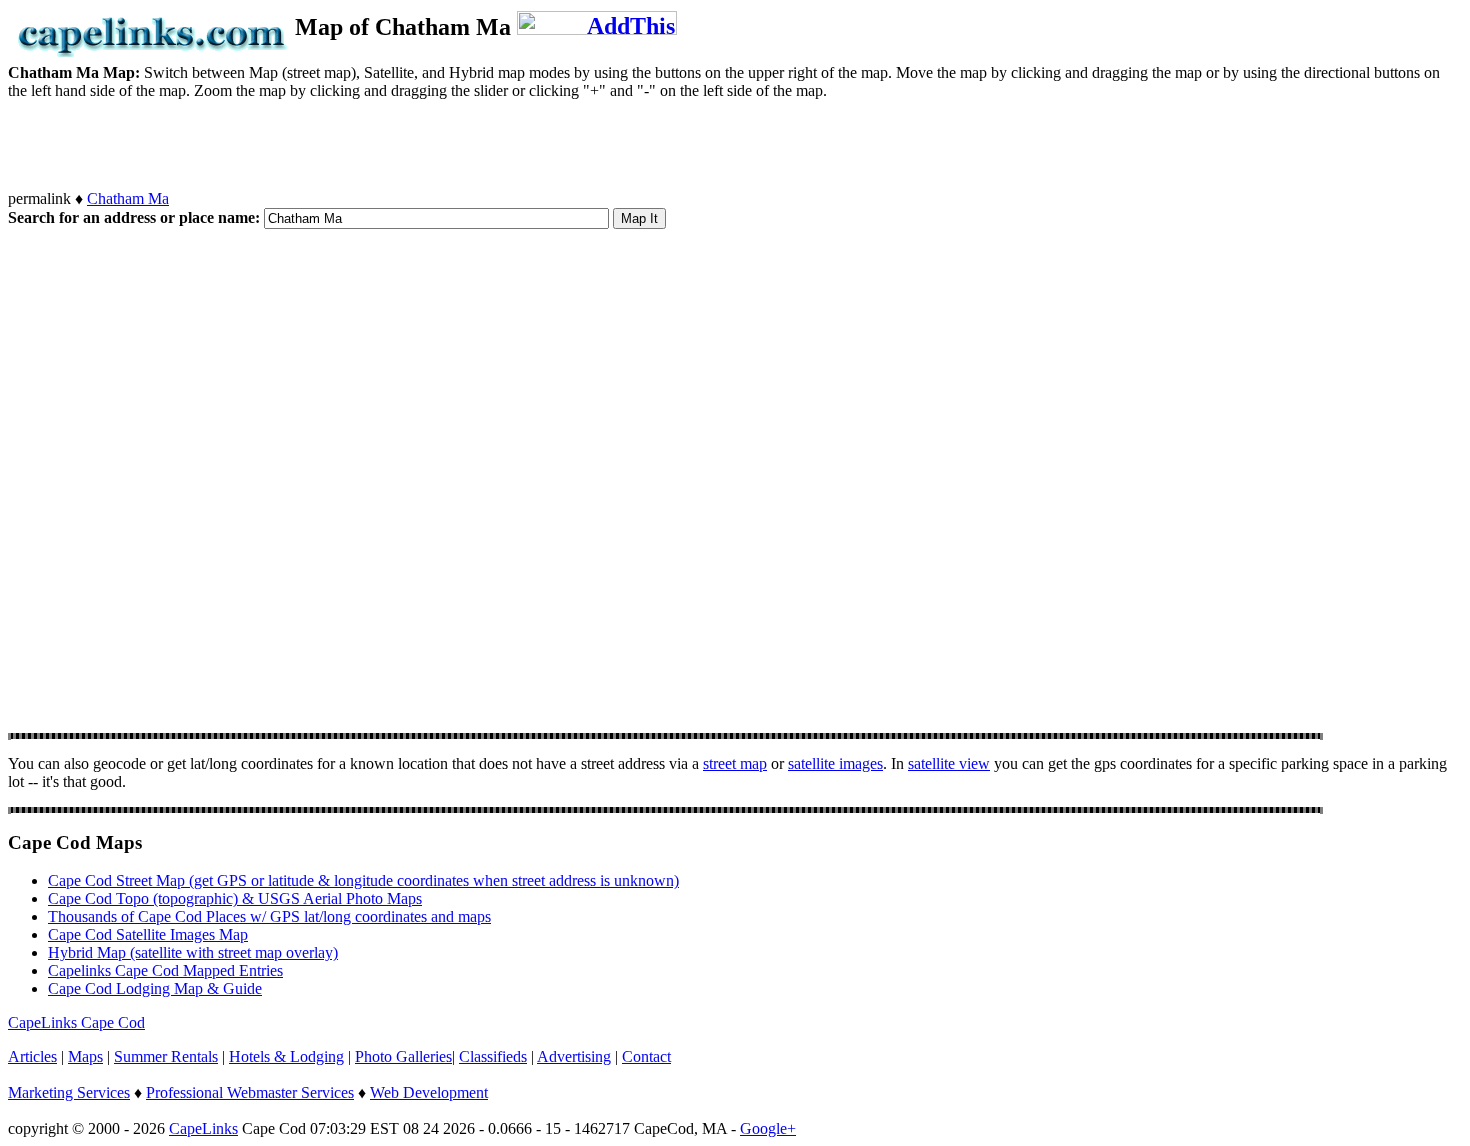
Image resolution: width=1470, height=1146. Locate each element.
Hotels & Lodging (286, 1056)
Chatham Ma (128, 198)
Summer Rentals (166, 1056)
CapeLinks (203, 1128)
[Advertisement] (372, 145)
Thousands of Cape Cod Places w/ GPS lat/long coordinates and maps (269, 916)
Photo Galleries (403, 1056)
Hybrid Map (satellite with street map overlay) (193, 952)
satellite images (835, 763)
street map (735, 763)
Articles (32, 1056)
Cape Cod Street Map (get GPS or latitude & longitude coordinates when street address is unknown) (363, 880)
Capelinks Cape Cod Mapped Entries (165, 970)
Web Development (429, 1092)
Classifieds (493, 1056)
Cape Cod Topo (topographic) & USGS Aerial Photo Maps (235, 898)
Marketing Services (69, 1092)
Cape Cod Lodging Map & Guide (155, 988)
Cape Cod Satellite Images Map (148, 934)
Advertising (574, 1056)
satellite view (949, 763)
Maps (85, 1056)
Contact (646, 1056)
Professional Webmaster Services (250, 1092)
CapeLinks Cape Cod (76, 1022)
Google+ (768, 1128)
